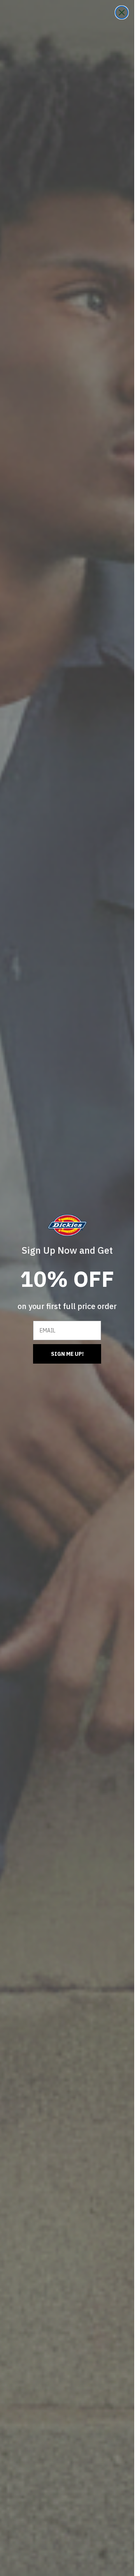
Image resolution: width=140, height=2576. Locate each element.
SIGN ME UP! (67, 1354)
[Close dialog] (122, 12)
